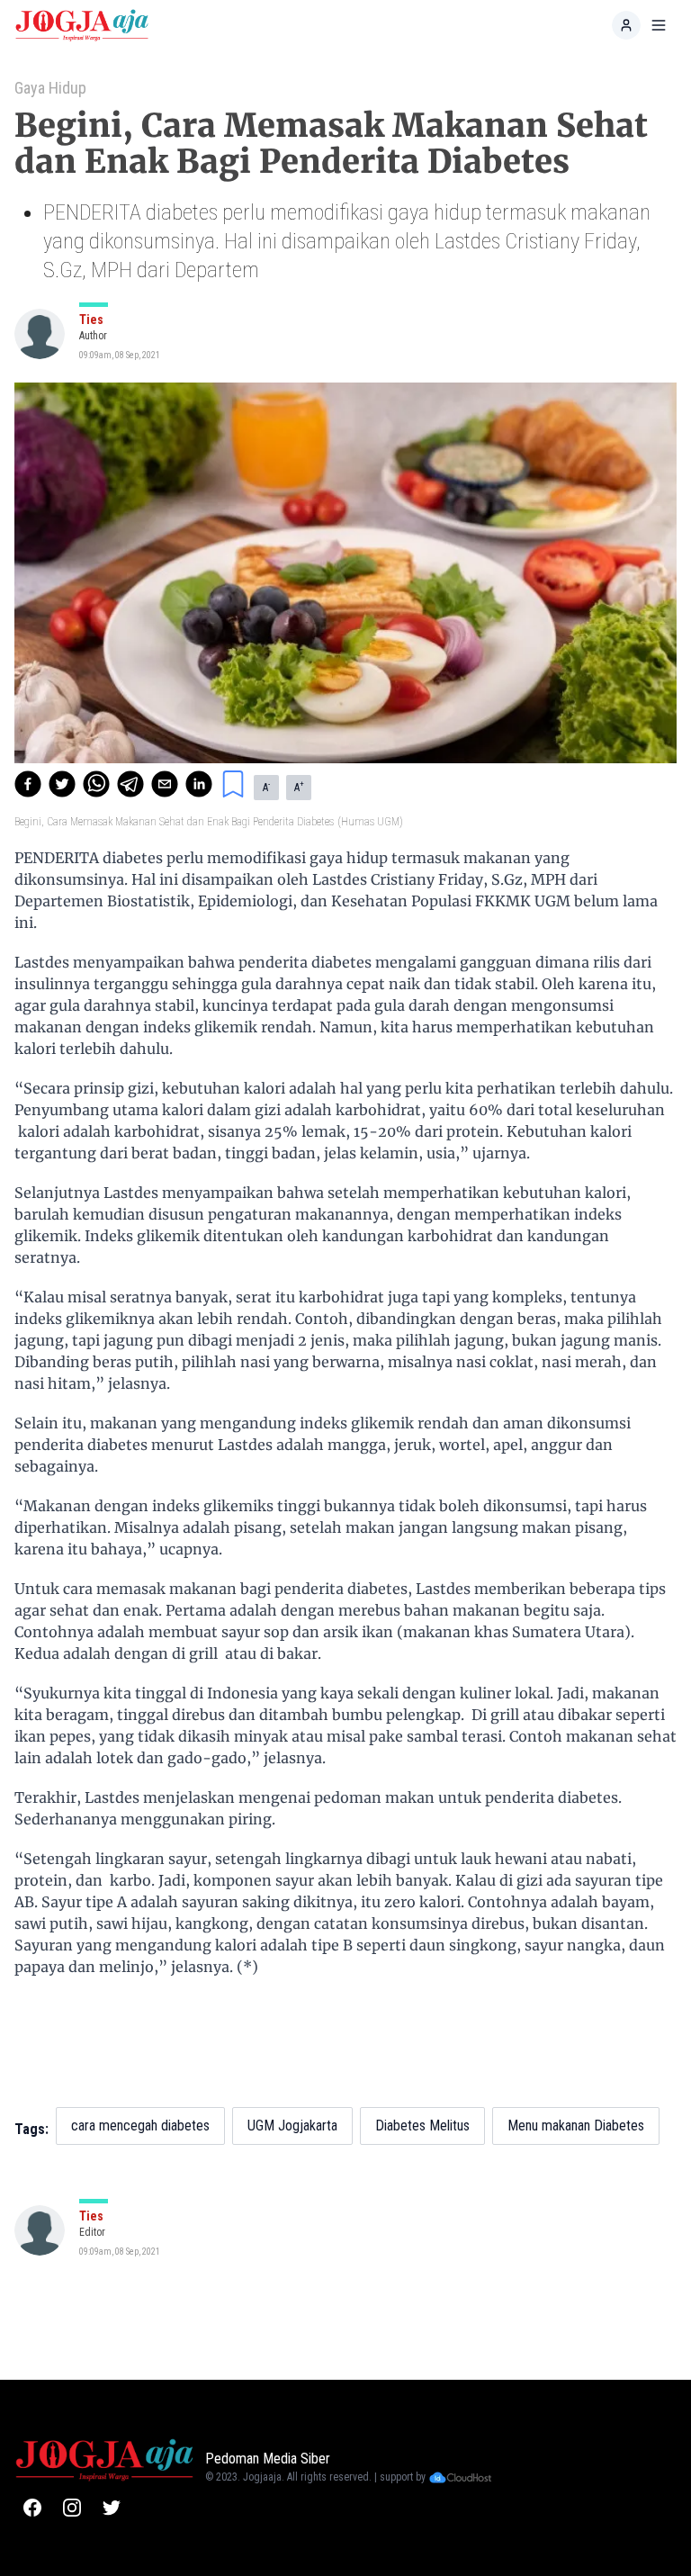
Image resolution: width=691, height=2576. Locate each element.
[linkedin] (199, 784)
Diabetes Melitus (422, 2126)
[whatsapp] (96, 784)
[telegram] (130, 784)
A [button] (266, 787)
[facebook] (28, 784)
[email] (165, 784)
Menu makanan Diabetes (576, 2126)
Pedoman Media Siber (268, 2459)
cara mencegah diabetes (140, 2126)
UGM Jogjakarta (292, 2126)
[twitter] (62, 784)
